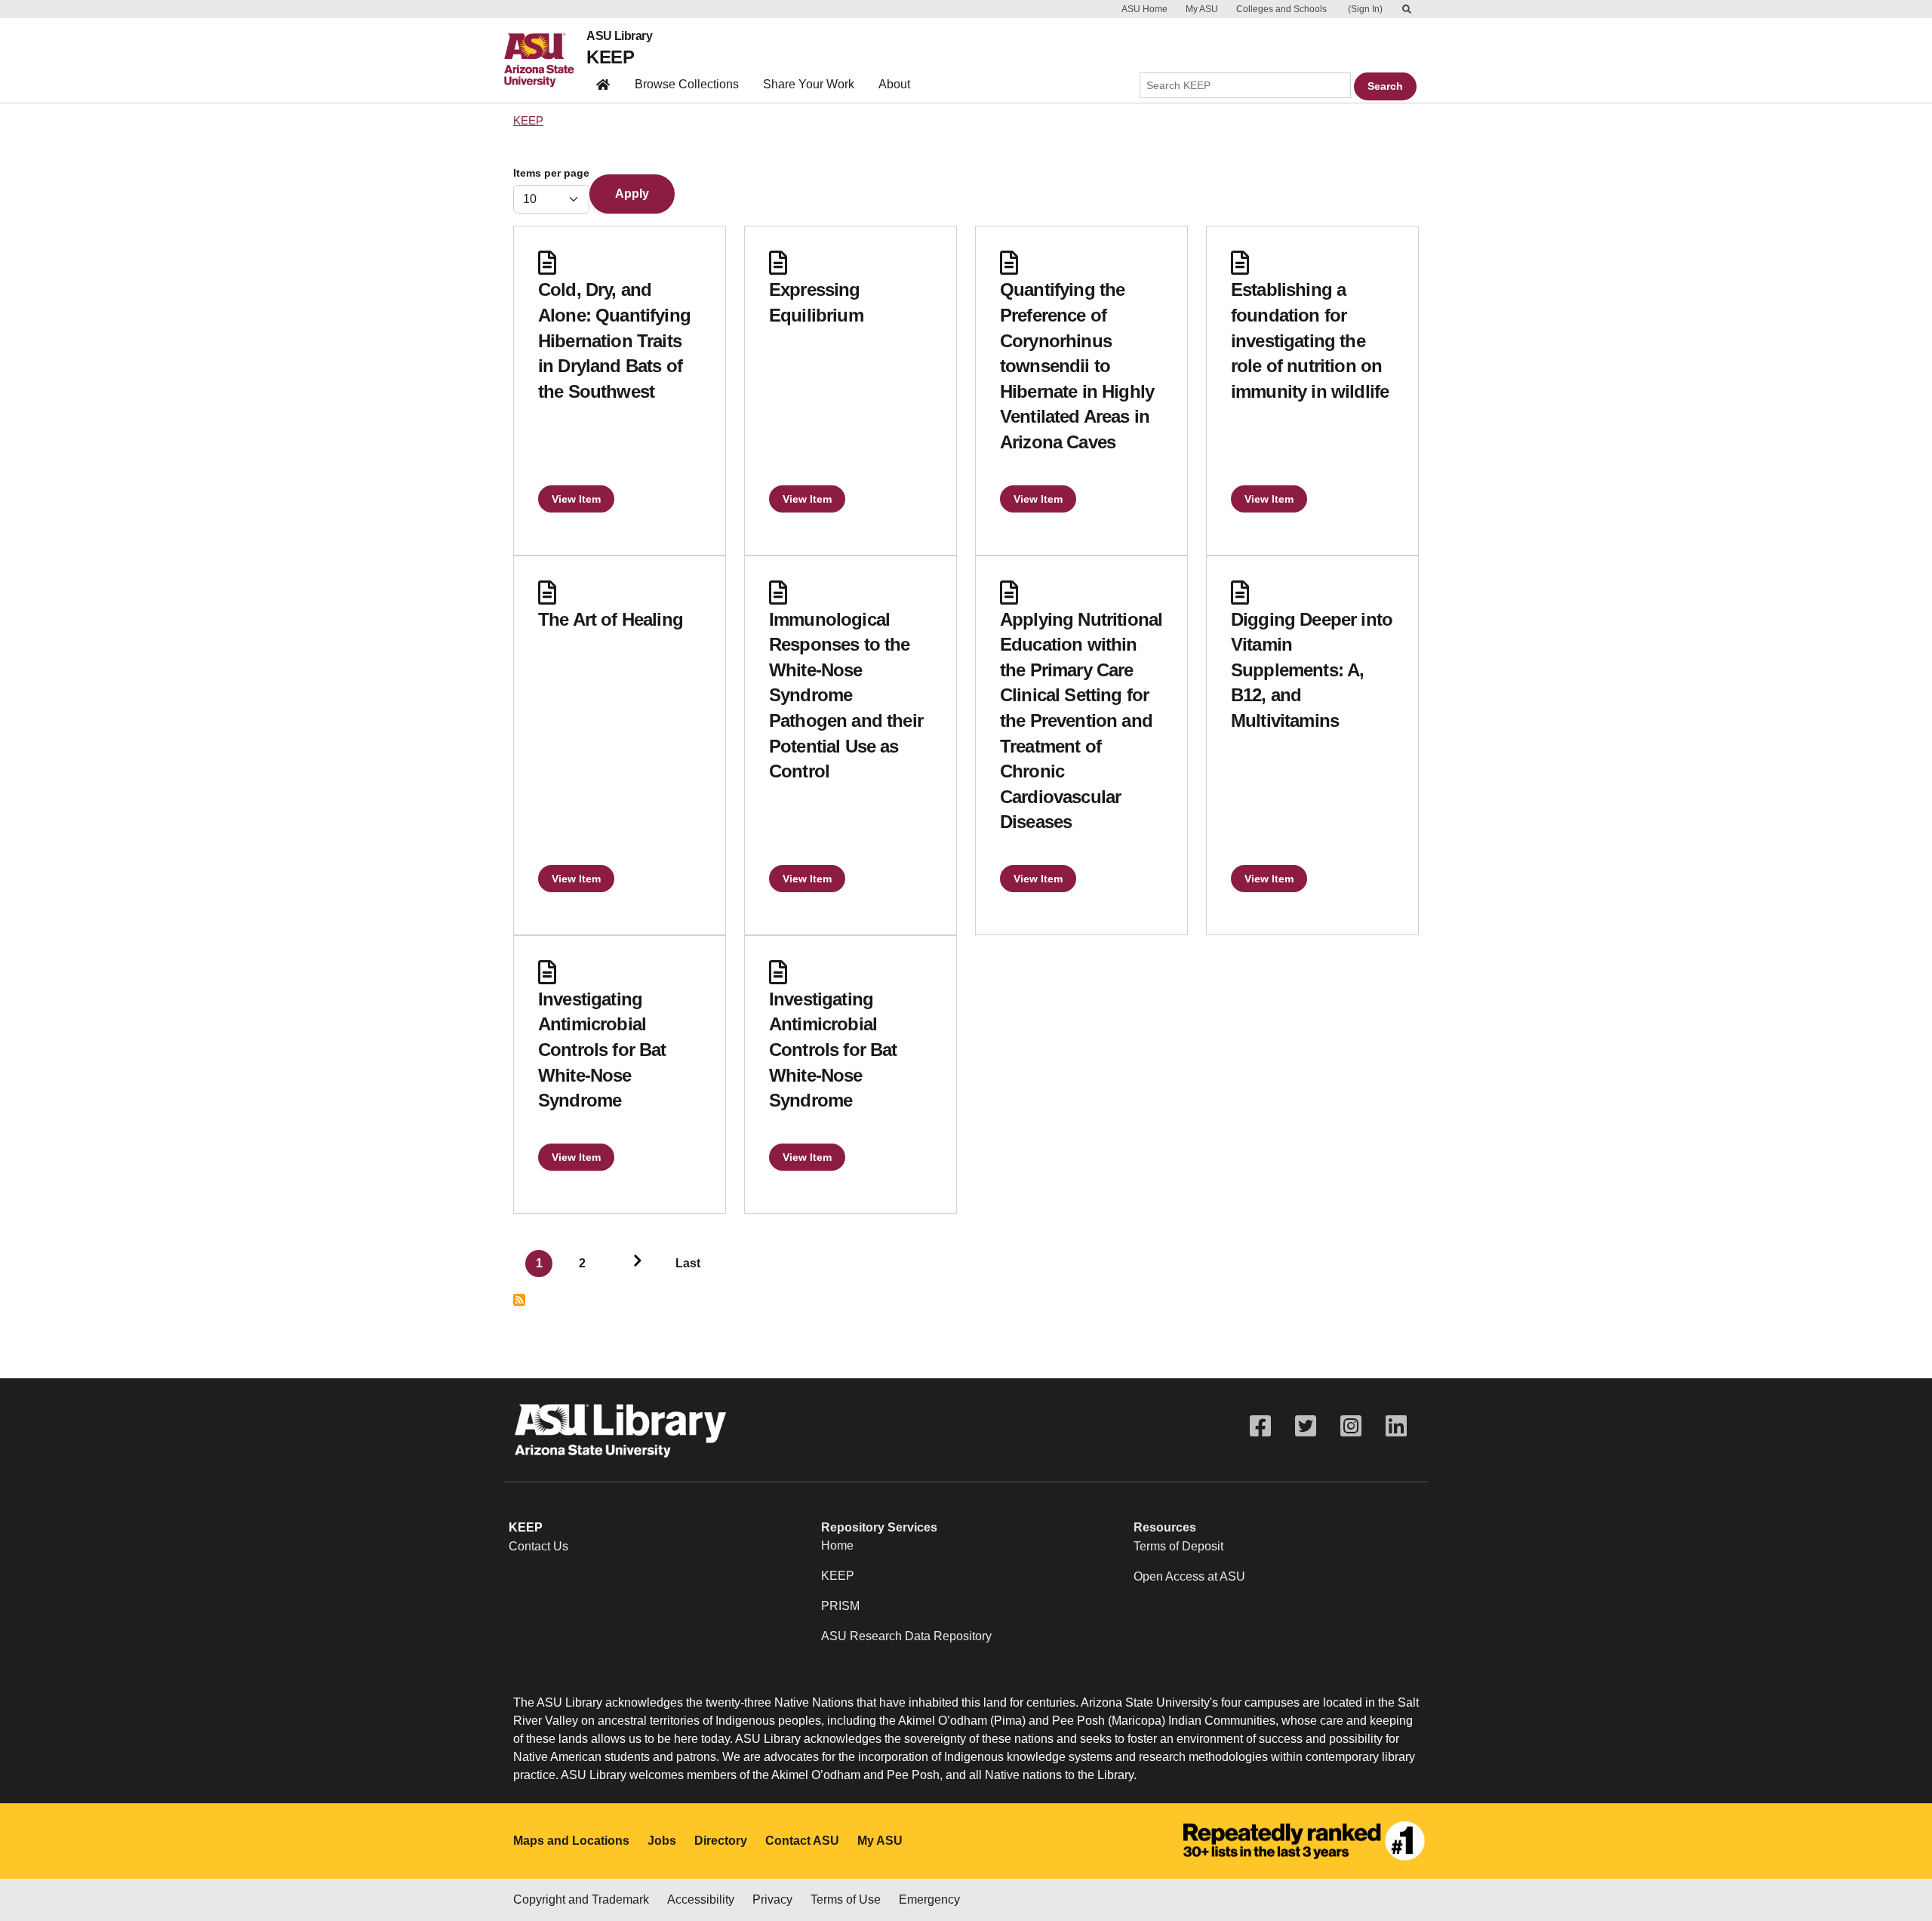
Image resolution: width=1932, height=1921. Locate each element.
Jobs (662, 1841)
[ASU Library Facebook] (1260, 1426)
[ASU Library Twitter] (1306, 1426)
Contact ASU (802, 1841)
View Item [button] (576, 499)
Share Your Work (809, 84)
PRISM (840, 1606)
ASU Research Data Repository (906, 1636)
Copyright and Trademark (581, 1899)
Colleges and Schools (1281, 9)
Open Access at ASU (1189, 1576)
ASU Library (619, 36)
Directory (721, 1841)
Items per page (551, 173)
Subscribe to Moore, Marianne (519, 1300)
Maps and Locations (571, 1841)
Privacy (772, 1899)
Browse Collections (687, 84)
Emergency (929, 1899)
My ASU (1202, 9)
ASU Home (1144, 9)
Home (837, 1545)
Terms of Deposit (1178, 1546)
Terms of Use (846, 1899)
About (894, 84)
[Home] (545, 60)
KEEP (610, 57)
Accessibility (701, 1899)
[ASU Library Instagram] (1351, 1426)
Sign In (1365, 9)
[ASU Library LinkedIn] (1396, 1426)
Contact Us (538, 1546)
